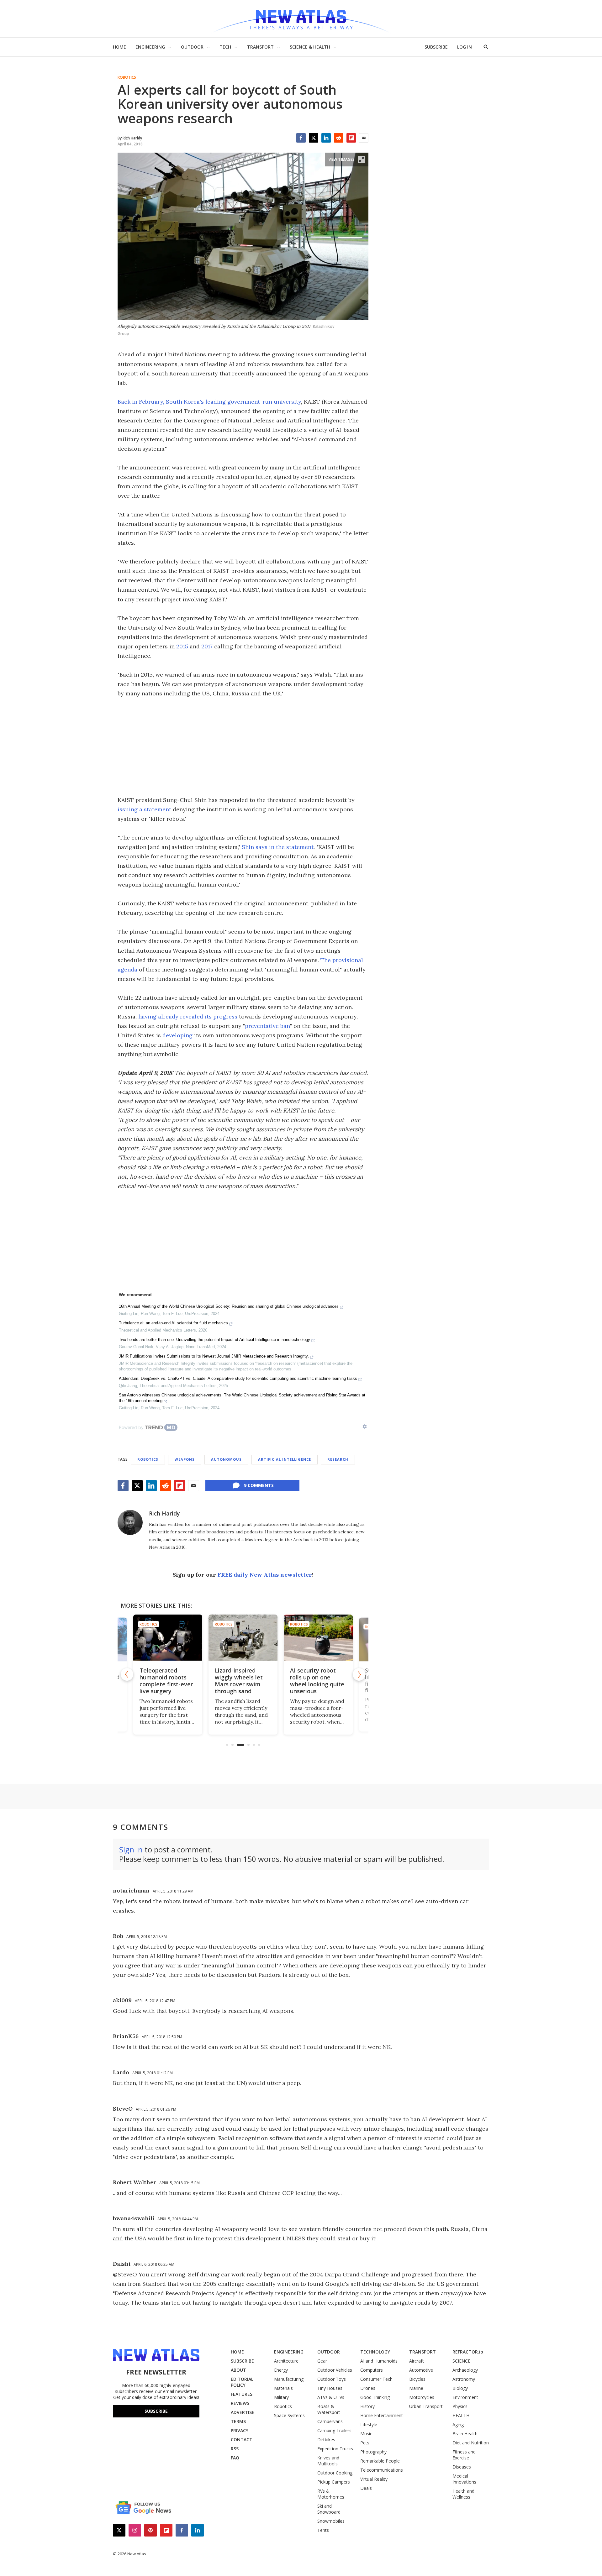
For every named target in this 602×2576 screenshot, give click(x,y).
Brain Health (465, 2434)
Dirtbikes (326, 2440)
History (367, 2406)
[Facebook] (301, 138)
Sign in (131, 1849)
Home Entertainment (382, 2415)
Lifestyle (369, 2424)
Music (366, 2434)
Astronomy (464, 2379)
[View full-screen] (362, 160)
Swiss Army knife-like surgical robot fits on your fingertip (315, 1681)
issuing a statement (144, 809)
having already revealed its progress (188, 1016)
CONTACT (242, 2440)
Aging (458, 2424)
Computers (372, 2370)
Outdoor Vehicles (335, 2370)
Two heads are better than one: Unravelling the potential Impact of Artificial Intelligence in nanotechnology (214, 1340)
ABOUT (238, 2370)
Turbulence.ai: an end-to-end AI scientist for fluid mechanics (173, 1323)
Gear (322, 2361)
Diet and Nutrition (471, 2443)
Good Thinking (375, 2397)
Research (338, 1459)
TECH (225, 47)
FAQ (235, 2458)
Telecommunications (382, 2470)
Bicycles (417, 2379)
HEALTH (461, 2415)
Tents (323, 2530)
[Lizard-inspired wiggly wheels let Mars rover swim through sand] (168, 1638)
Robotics (127, 77)
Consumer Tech (376, 2379)
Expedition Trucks (335, 2449)
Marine (416, 2388)
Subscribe (156, 2411)
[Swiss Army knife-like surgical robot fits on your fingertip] (318, 1638)
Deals (366, 2488)
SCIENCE (461, 2361)
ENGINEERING (150, 47)
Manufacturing (289, 2379)
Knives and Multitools (328, 2461)
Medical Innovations (464, 2479)
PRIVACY (240, 2430)
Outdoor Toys (332, 2379)
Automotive (421, 2370)
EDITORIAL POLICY (242, 2382)
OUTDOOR (192, 47)
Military (281, 2397)
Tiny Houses (330, 2388)
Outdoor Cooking (335, 2473)
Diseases (462, 2467)
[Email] (364, 138)
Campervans (330, 2421)
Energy (281, 2370)
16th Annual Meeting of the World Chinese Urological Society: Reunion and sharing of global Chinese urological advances (229, 1306)
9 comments (259, 1485)
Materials (283, 2388)
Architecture (286, 2361)
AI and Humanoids (379, 2361)
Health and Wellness (463, 2494)
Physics (460, 2406)
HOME (119, 47)
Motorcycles (422, 2397)
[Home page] (301, 19)
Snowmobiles (331, 2521)
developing (177, 1035)
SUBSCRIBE (436, 47)
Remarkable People (380, 2461)
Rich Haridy (164, 1513)
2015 (182, 646)
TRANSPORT (260, 47)
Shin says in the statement (278, 847)
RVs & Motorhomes (331, 2494)
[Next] (359, 1674)
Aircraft (417, 2361)
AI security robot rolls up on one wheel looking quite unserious (242, 1681)
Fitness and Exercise (464, 2455)
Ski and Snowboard (329, 2509)
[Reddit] (339, 138)
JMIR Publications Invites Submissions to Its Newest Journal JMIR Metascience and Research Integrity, (214, 1356)
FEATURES (242, 2394)
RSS (235, 2449)
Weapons (185, 1459)
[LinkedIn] (326, 138)
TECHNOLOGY (375, 2352)
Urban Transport (426, 2406)
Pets (365, 2443)
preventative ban (267, 1026)
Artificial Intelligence (285, 1459)
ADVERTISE (243, 2412)
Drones (368, 2388)
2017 (207, 646)
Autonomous (226, 1459)
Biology (460, 2388)
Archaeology (465, 2370)
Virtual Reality (374, 2479)
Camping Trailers (334, 2430)
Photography (373, 2452)
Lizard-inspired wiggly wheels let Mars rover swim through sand (164, 1681)
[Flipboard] (351, 138)
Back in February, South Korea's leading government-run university (209, 402)
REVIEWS (240, 2403)
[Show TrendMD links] (365, 1427)
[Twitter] (314, 138)
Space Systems (289, 2415)
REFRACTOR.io (468, 2352)
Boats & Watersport (329, 2409)
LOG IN (465, 47)
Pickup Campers (334, 2482)
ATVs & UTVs (331, 2397)
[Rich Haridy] (130, 1522)
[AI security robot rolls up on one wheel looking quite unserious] (243, 1638)
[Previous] (127, 1674)
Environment (465, 2397)
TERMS (238, 2421)
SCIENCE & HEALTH (310, 47)
